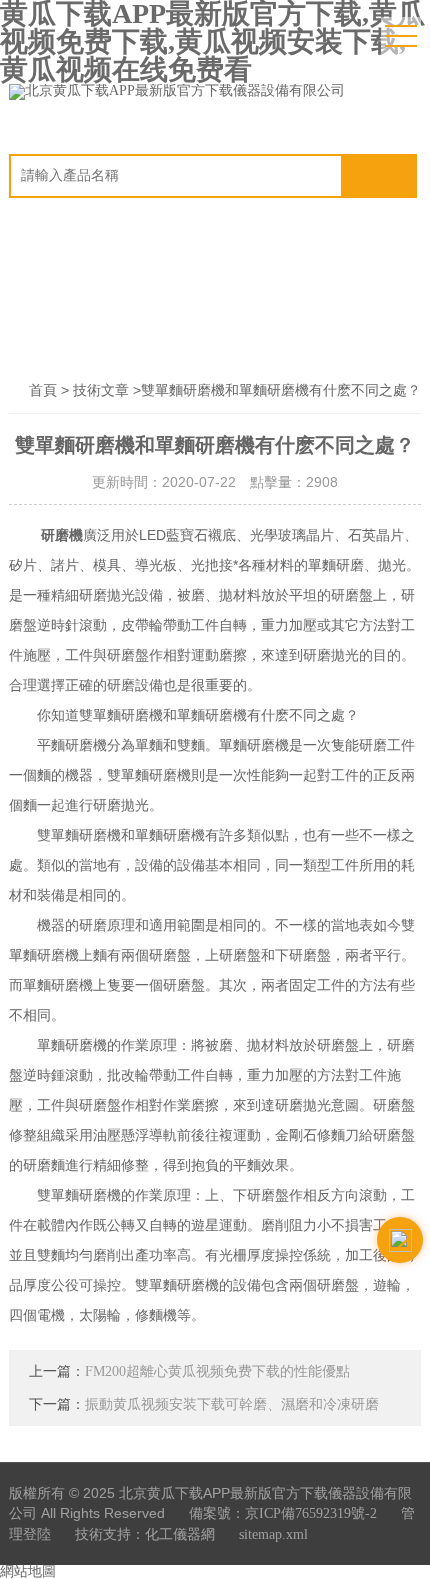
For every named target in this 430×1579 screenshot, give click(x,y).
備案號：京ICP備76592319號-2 (283, 1513)
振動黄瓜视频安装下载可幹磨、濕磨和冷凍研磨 (232, 1404)
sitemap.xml (273, 1534)
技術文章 (101, 390)
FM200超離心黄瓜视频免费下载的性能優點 (217, 1371)
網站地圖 (28, 1571)
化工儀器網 (180, 1534)
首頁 (43, 390)
